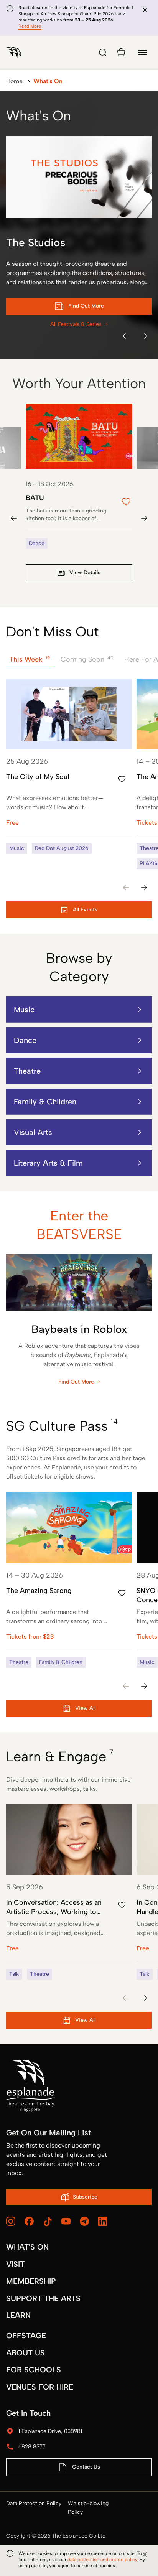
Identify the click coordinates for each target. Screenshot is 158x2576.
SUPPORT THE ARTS (43, 2298)
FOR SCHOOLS (34, 2370)
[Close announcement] (145, 10)
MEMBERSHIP (31, 2281)
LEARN (18, 2315)
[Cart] (121, 53)
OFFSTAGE (26, 2336)
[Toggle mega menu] (143, 53)
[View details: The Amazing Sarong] (69, 1580)
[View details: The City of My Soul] (69, 766)
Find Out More (76, 1382)
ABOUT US (26, 2353)
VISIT (15, 2264)
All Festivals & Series (76, 324)
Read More (30, 26)
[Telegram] (84, 2221)
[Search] (103, 53)
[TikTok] (48, 2222)
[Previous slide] (14, 518)
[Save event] (122, 779)
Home (14, 81)
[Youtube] (66, 2221)
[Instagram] (11, 2221)
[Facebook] (29, 2221)
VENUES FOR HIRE (40, 2387)
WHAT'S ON (27, 2247)
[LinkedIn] (103, 2221)
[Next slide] (144, 518)
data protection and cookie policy (102, 2560)
